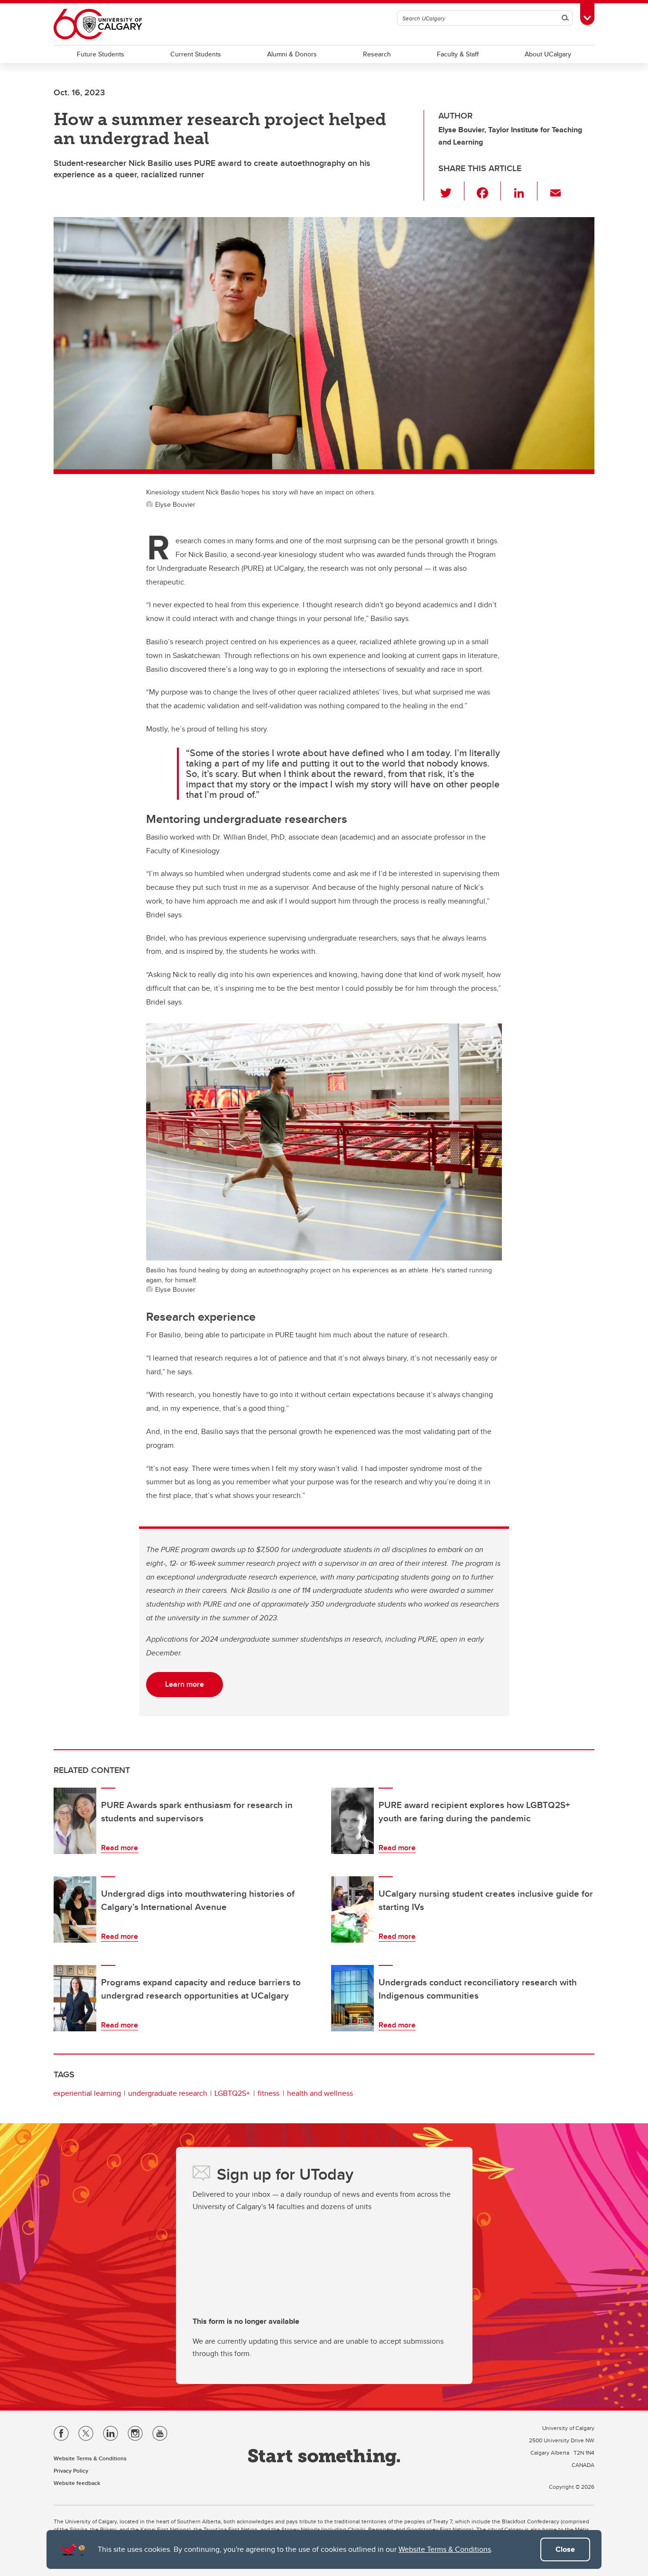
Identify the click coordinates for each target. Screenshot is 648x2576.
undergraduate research (168, 2093)
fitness (268, 2093)
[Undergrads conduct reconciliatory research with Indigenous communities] (352, 1998)
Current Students (196, 54)
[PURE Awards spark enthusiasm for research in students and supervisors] (75, 1821)
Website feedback (77, 2483)
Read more (120, 1848)
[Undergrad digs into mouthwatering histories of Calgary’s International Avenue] (75, 1909)
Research (377, 54)
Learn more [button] (185, 1684)
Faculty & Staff (458, 54)
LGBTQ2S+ (232, 2093)
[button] (451, 191)
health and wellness (320, 2093)
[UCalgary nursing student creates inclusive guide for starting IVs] (352, 1909)
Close (565, 2549)
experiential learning (87, 2093)
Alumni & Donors (292, 54)
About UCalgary (548, 54)
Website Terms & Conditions (445, 2549)
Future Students (101, 54)
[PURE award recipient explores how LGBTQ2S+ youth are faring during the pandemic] (352, 1821)
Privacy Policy (71, 2471)
